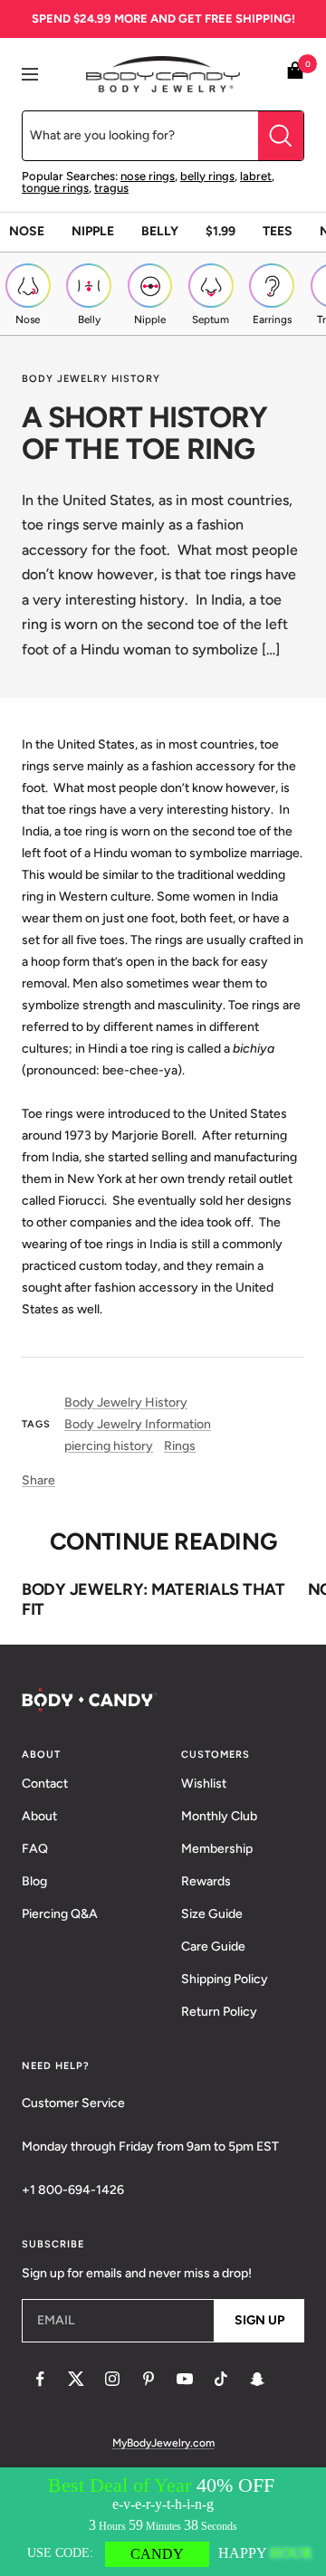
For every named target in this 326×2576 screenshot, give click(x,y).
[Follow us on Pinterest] (149, 2379)
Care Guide (213, 1946)
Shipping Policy (225, 1979)
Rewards (206, 1881)
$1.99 (221, 231)
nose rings (148, 176)
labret (256, 176)
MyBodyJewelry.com (163, 2443)
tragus (111, 188)
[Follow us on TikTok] (221, 2379)
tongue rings (55, 188)
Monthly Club (219, 1816)
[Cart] (295, 74)
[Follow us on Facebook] (40, 2379)
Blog (34, 1881)
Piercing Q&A (60, 1914)
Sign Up (259, 2320)
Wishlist (204, 1784)
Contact (45, 1784)
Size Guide (212, 1914)
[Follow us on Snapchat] (257, 2379)
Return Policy (219, 2012)
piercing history (109, 1446)
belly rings (207, 176)
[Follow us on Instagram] (112, 2379)
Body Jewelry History (91, 379)
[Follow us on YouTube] (185, 2379)
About (39, 1816)
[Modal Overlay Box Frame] (163, 2522)
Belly (160, 231)
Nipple (93, 231)
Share (38, 1480)
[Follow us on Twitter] (76, 2379)
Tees (278, 231)
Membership (217, 1849)
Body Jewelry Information (138, 1424)
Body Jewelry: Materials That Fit (153, 1599)
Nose (27, 231)
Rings (180, 1446)
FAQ (35, 1849)
